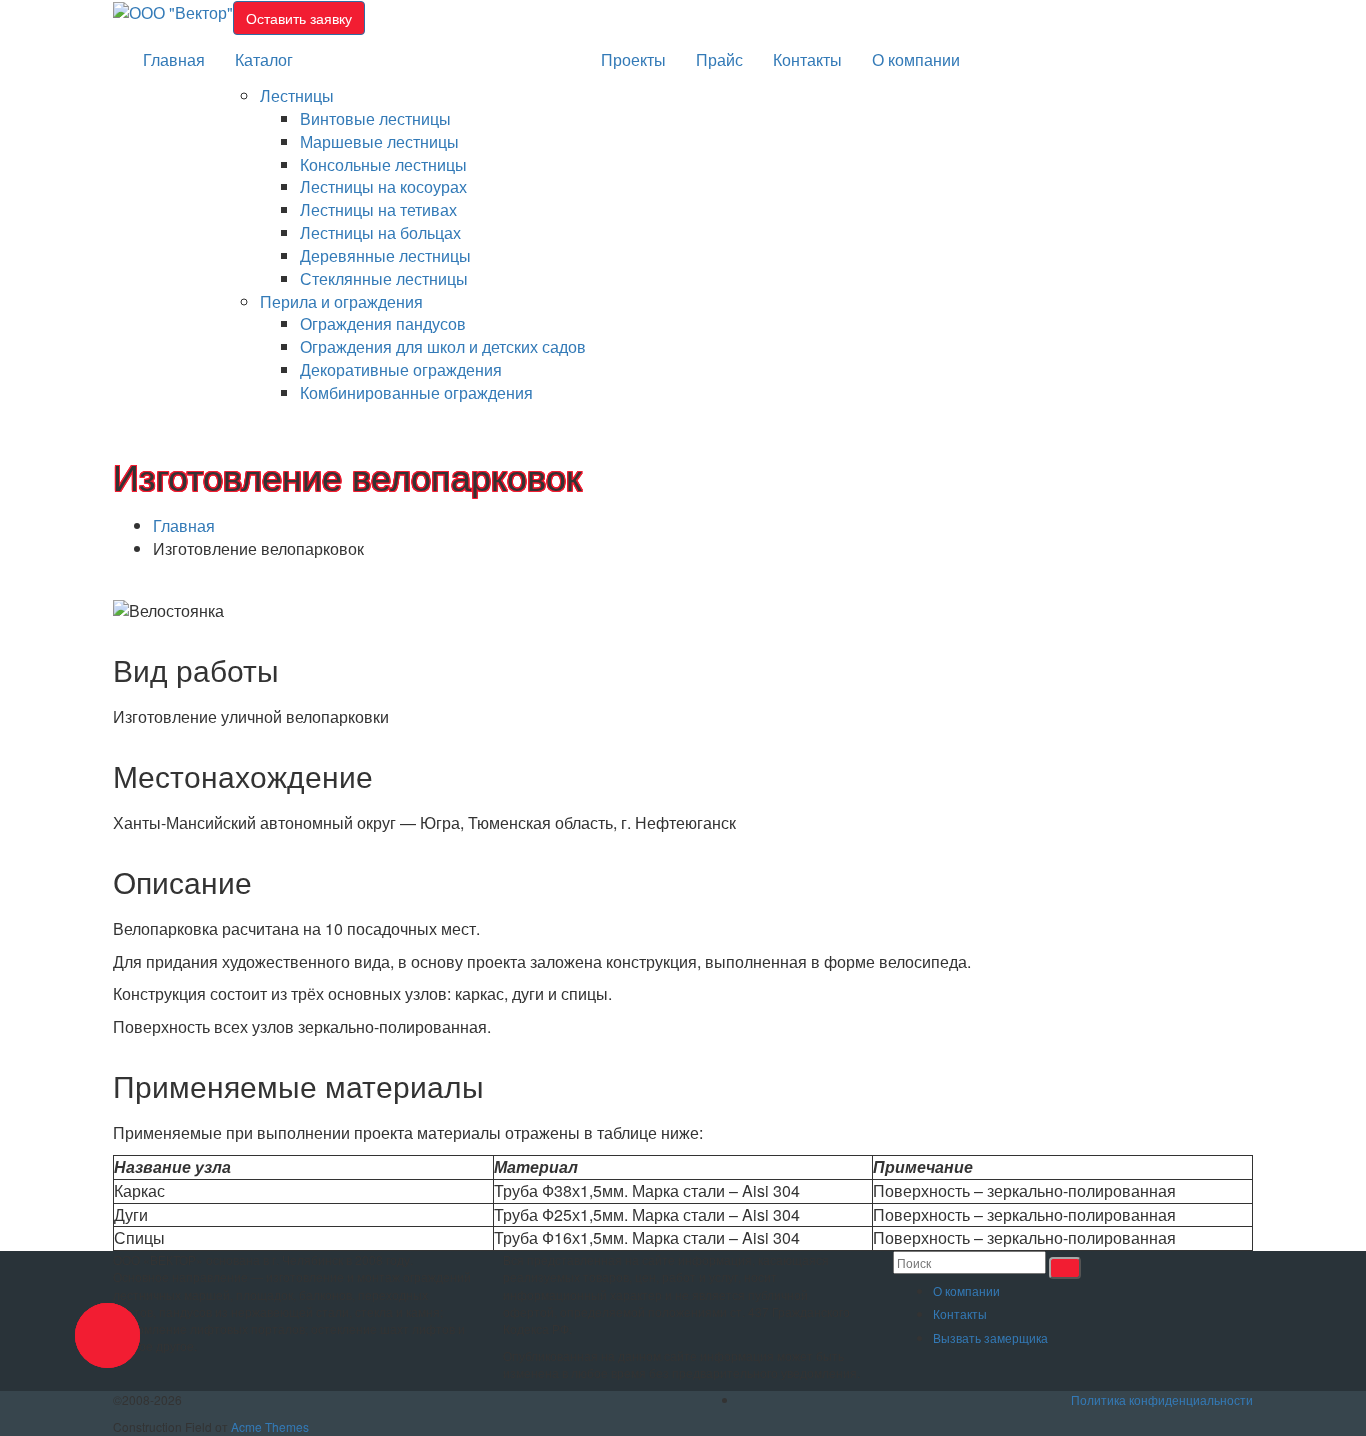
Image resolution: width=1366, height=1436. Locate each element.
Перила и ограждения (341, 301)
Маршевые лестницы (379, 141)
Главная (174, 59)
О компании (916, 59)
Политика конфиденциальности (1162, 1399)
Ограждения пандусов (383, 323)
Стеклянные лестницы (384, 278)
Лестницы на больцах (380, 232)
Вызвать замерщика (990, 1337)
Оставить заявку (299, 18)
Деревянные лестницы (385, 255)
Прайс (719, 59)
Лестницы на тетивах (378, 209)
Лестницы (297, 95)
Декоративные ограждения (401, 369)
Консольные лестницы (383, 164)
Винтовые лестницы (375, 118)
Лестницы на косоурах (383, 186)
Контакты (807, 59)
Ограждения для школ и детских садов (443, 346)
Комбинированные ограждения (416, 392)
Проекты (633, 59)
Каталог (264, 59)
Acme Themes (270, 1426)
